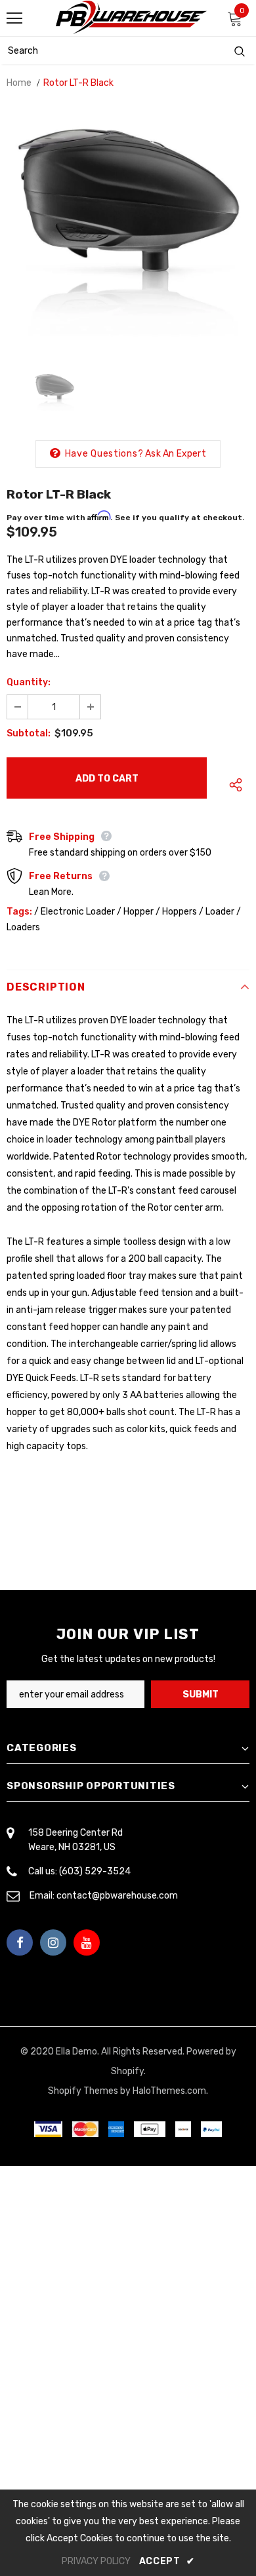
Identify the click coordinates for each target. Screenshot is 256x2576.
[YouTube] (87, 1942)
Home (19, 83)
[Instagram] (53, 1942)
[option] (128, 229)
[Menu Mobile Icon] (14, 18)
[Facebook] (20, 1942)
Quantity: (29, 682)
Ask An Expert (176, 454)
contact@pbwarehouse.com (117, 1896)
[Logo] (131, 17)
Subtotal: (29, 733)
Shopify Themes (83, 2091)
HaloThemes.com (169, 2091)
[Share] (232, 785)
